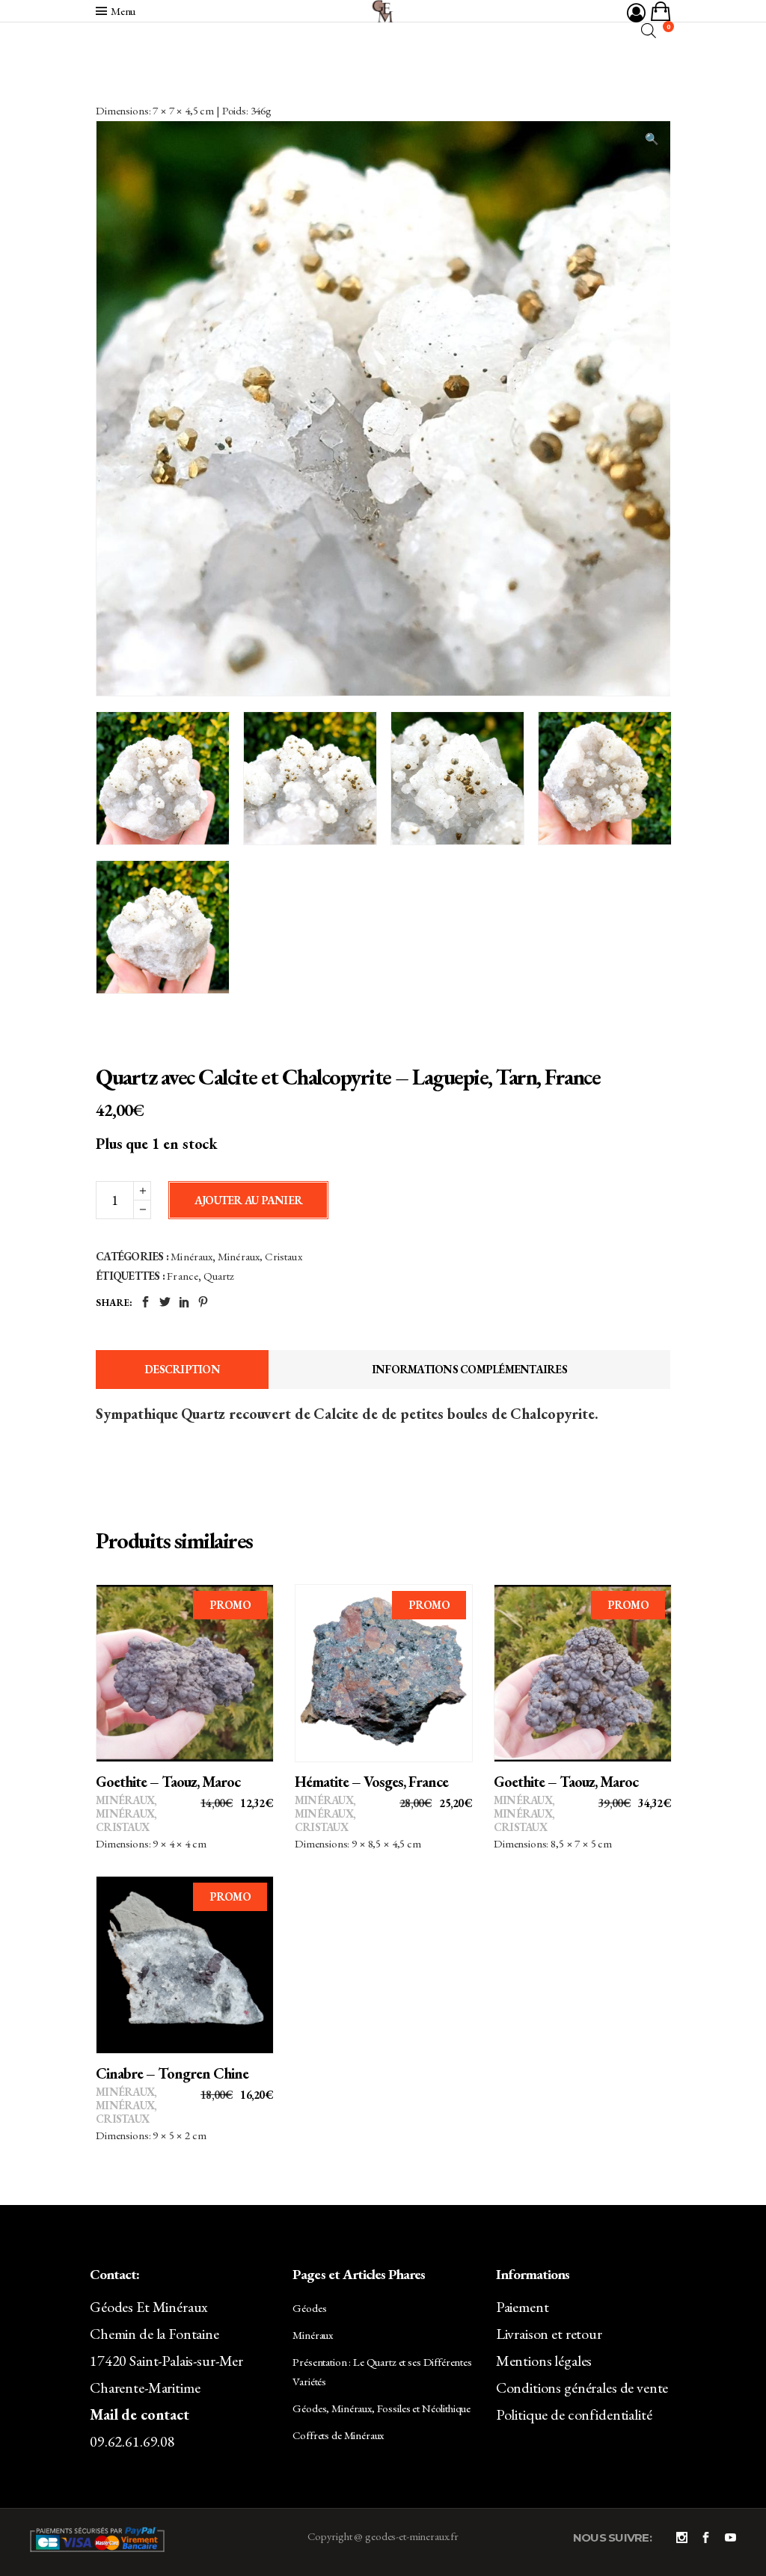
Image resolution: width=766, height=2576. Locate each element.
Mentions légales (544, 2361)
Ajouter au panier (248, 1200)
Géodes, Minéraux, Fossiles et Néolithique (382, 2408)
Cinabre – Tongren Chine (172, 2073)
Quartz (219, 1276)
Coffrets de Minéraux (338, 2435)
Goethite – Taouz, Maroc (168, 1782)
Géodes (309, 2308)
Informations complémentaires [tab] (469, 1369)
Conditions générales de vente (582, 2388)
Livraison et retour (549, 2334)
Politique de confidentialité (574, 2414)
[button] (652, 139)
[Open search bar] (649, 30)
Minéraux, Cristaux (260, 1256)
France (183, 1276)
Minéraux (191, 1256)
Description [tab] (182, 1369)
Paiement (523, 2307)
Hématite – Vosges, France (371, 1782)
